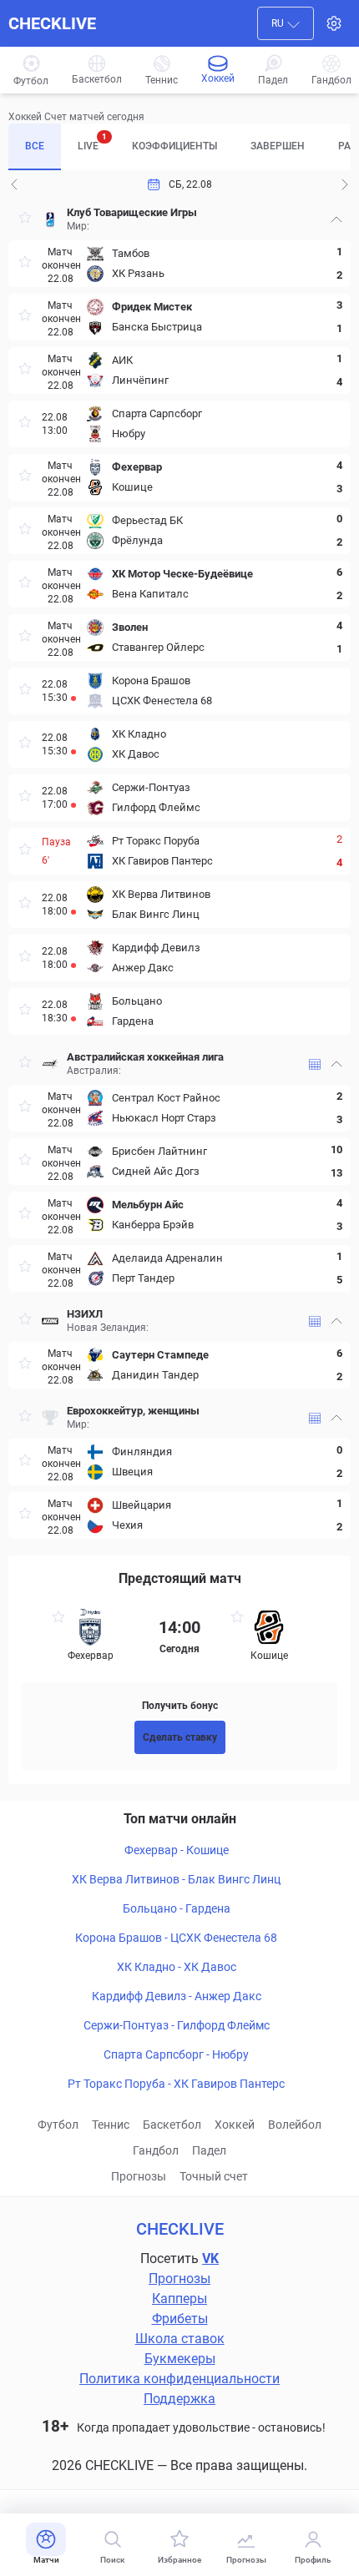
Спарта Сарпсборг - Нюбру (176, 2054)
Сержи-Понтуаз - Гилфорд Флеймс (177, 2025)
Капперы (179, 2299)
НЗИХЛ (85, 1314)
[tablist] (179, 147)
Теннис (111, 2125)
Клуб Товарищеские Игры (132, 212)
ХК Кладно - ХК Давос (177, 1967)
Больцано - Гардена (177, 1908)
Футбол (58, 2125)
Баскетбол (172, 2125)
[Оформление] (334, 23)
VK (210, 2258)
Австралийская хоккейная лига (145, 1057)
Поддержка (179, 2399)
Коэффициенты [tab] (174, 146)
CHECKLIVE (52, 23)
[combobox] (286, 23)
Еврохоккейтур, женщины (133, 1411)
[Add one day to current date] (14, 184)
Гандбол (156, 2150)
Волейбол (295, 2125)
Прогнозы (139, 2176)
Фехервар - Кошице (177, 1850)
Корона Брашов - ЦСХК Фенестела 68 (176, 1938)
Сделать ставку (180, 1737)
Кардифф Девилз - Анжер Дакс (177, 1996)
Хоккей (235, 2125)
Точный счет (214, 2176)
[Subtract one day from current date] (345, 184)
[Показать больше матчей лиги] (315, 1064)
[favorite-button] (25, 220)
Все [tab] (35, 146)
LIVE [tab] (92, 142)
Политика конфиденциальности (179, 2379)
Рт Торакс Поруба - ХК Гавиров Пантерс (176, 2084)
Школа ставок (180, 2339)
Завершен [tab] (278, 146)
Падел (209, 2150)
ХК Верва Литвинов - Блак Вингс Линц (176, 1879)
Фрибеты (180, 2319)
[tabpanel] (179, 869)
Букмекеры (180, 2359)
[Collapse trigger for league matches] (336, 219)
